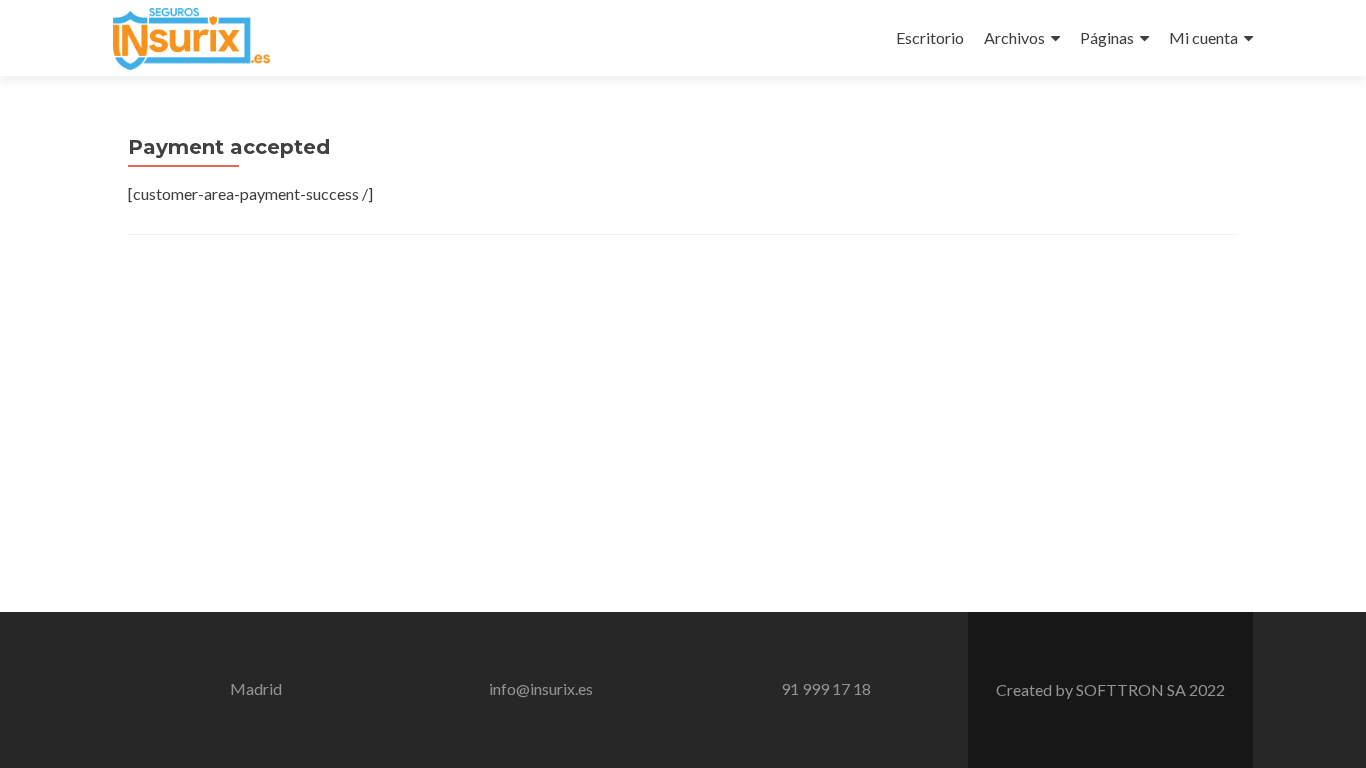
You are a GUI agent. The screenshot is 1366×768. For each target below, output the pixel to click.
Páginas (1107, 37)
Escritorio (930, 37)
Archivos (1014, 37)
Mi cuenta (1203, 37)
